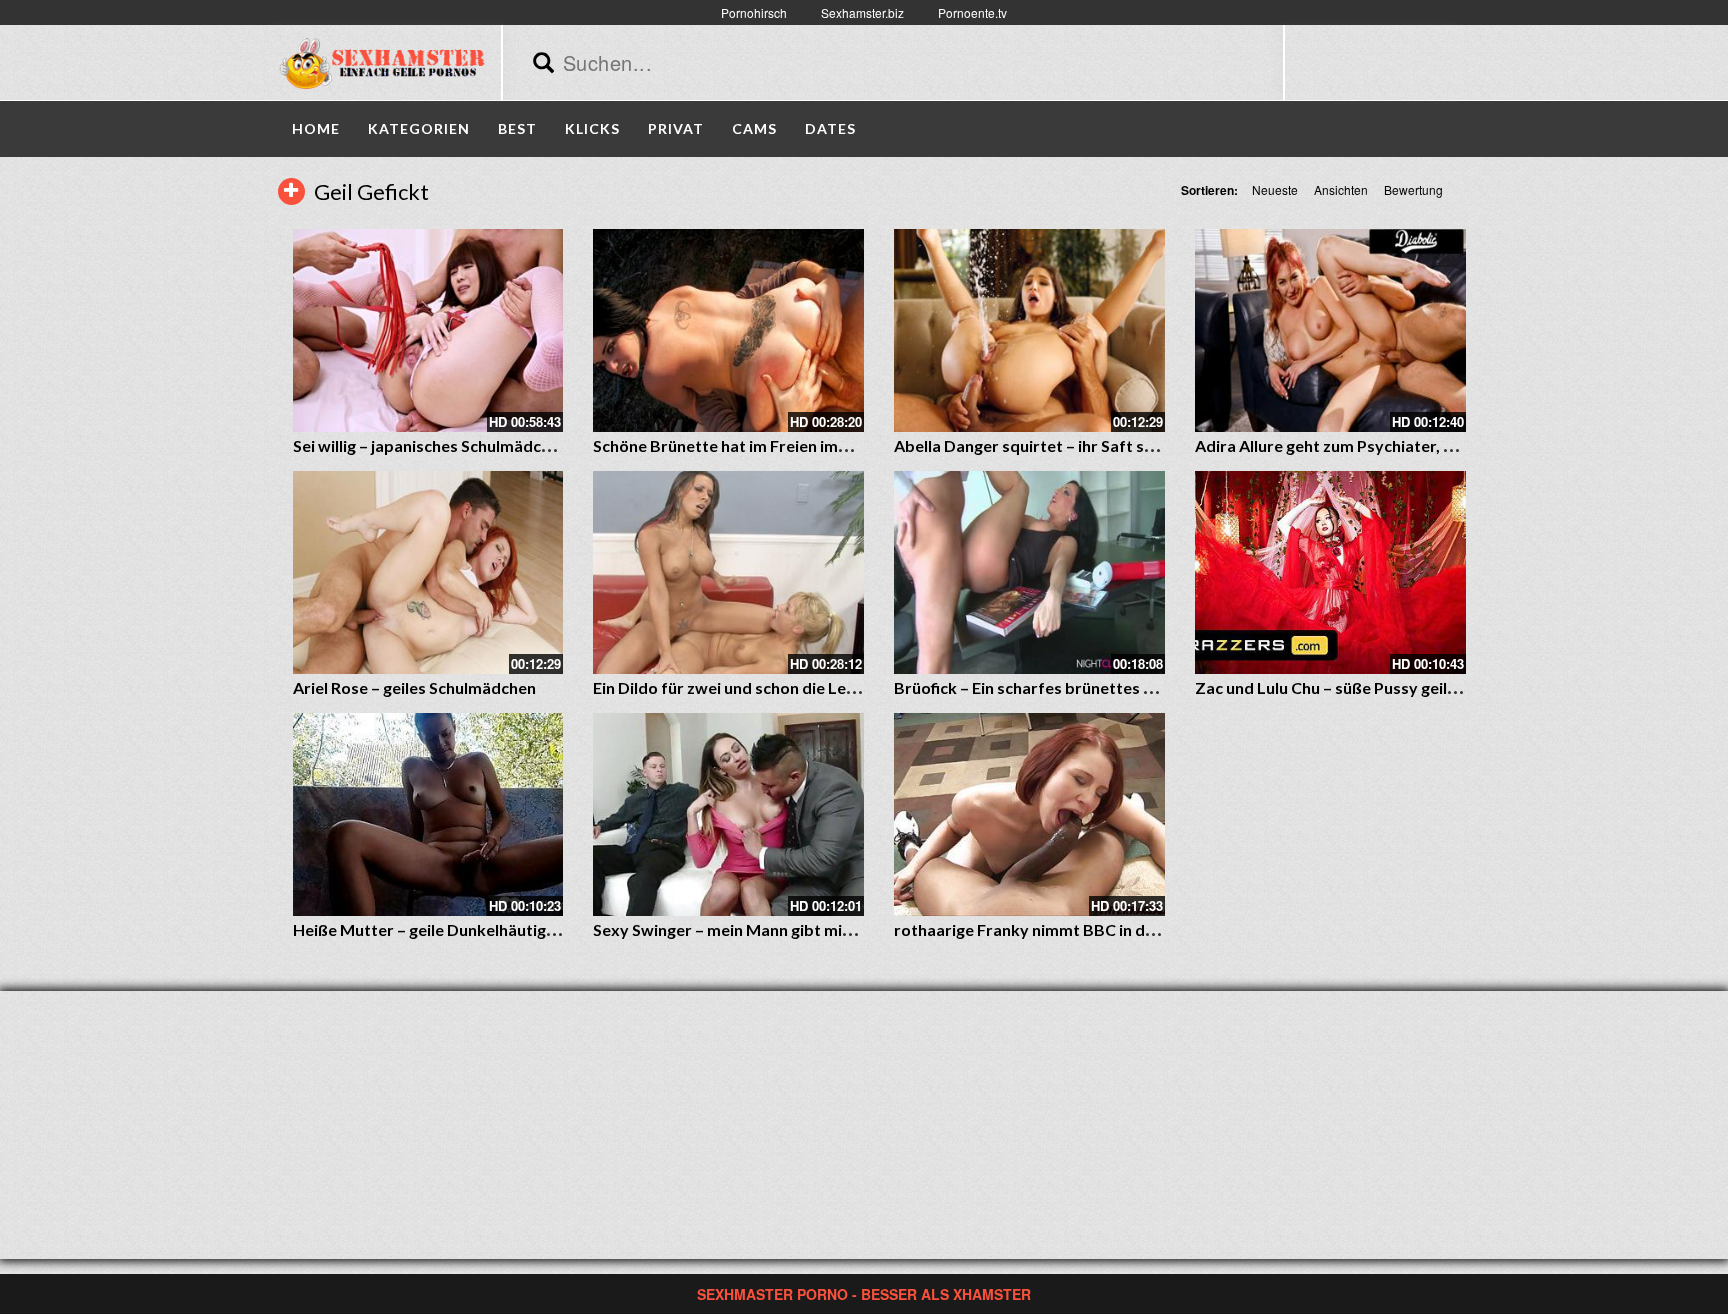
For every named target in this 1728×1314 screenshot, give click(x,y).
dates (830, 128)
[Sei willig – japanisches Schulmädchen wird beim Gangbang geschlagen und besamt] (428, 330)
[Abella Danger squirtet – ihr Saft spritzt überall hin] (1029, 330)
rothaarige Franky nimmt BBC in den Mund (1051, 929)
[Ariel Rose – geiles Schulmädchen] (428, 572)
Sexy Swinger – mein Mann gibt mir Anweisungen (772, 929)
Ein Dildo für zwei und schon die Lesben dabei (760, 687)
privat (676, 128)
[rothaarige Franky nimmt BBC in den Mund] (1029, 814)
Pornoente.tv (972, 12)
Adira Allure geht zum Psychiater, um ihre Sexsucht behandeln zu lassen (1457, 445)
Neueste (1275, 189)
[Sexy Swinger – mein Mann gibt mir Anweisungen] (728, 814)
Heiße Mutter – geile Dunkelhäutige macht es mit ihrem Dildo (517, 929)
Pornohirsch (754, 12)
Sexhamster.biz (862, 12)
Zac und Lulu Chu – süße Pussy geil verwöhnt (1359, 687)
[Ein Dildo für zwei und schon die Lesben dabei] (728, 572)
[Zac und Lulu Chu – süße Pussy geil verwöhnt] (1330, 572)
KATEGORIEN (419, 128)
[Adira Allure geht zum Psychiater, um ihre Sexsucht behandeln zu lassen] (1330, 330)
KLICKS (592, 128)
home (316, 128)
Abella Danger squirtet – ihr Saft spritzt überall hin (1080, 445)
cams (754, 128)
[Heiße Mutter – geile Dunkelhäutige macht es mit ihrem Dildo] (428, 814)
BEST (517, 128)
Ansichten (1341, 189)
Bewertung (1413, 189)
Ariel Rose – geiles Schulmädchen (414, 687)
